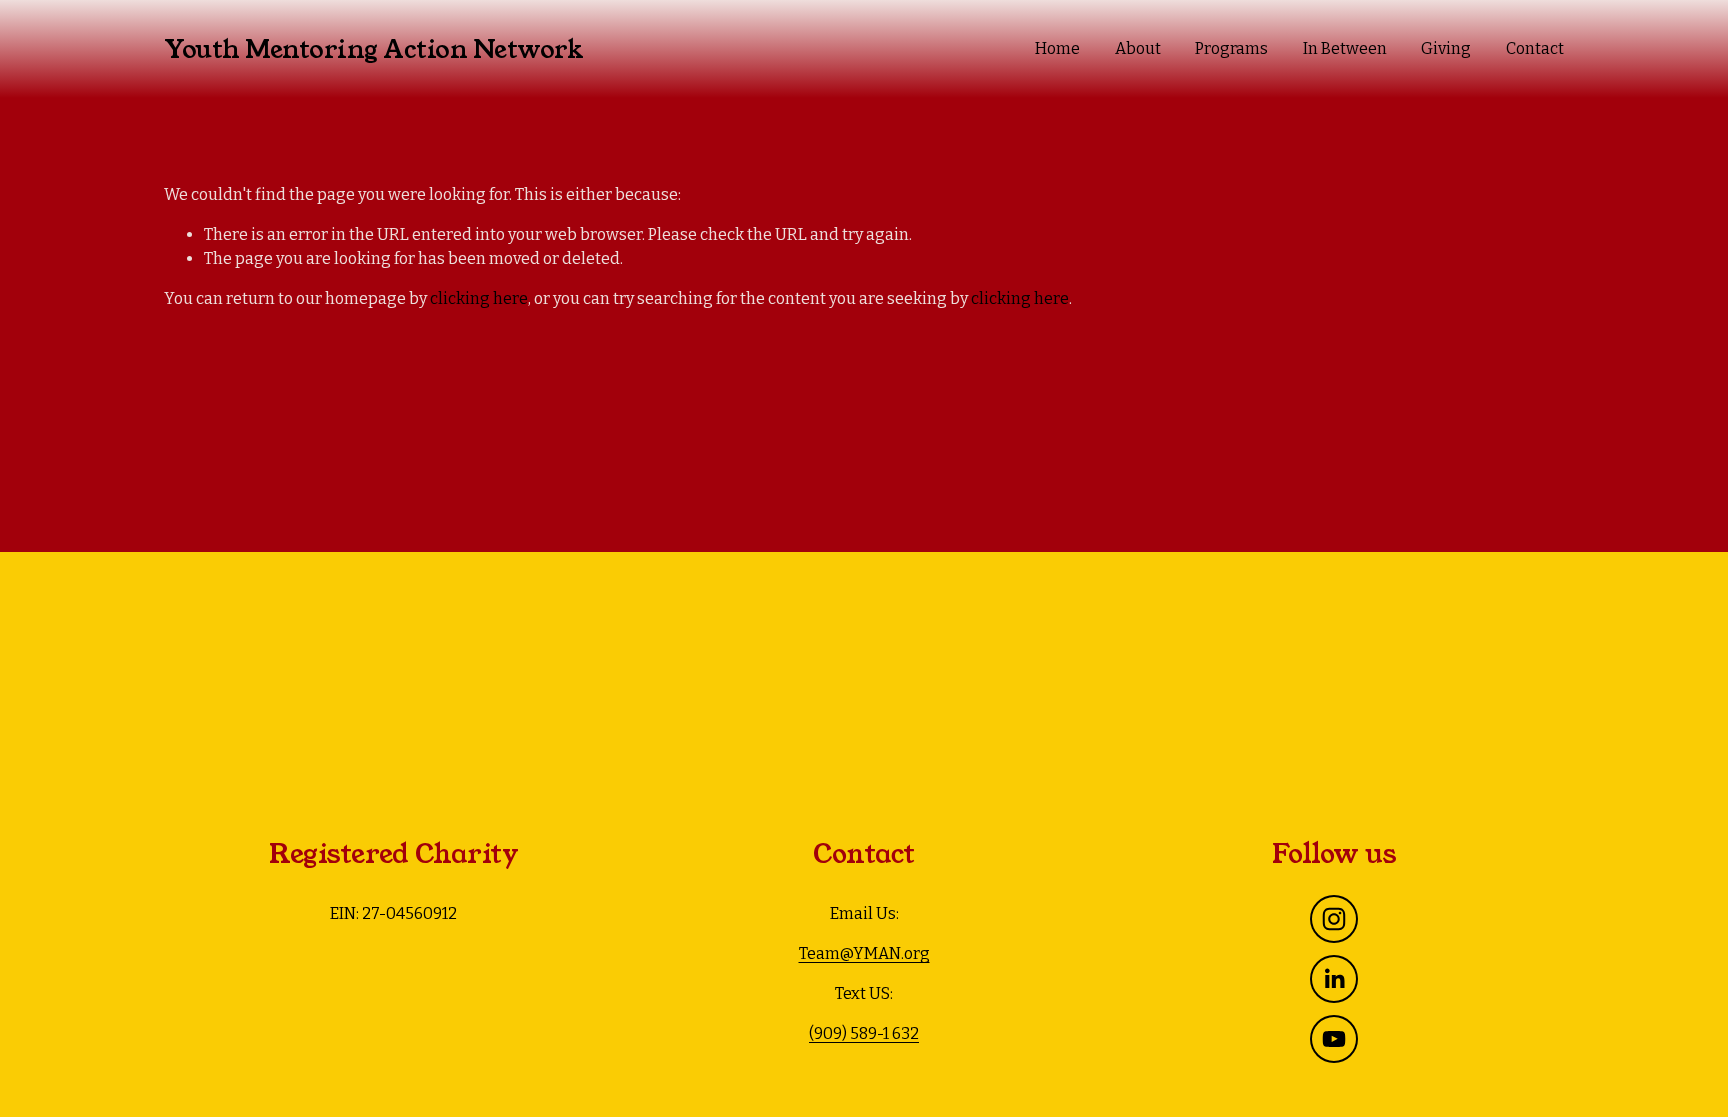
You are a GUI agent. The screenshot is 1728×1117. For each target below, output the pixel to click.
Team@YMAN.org (864, 953)
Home (1057, 48)
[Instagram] (1334, 919)
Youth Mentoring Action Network (373, 49)
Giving (1446, 48)
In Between (1345, 48)
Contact (1535, 48)
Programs (1231, 48)
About (1138, 48)
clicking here (479, 298)
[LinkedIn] (1334, 979)
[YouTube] (1334, 1039)
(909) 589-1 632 (864, 1033)
